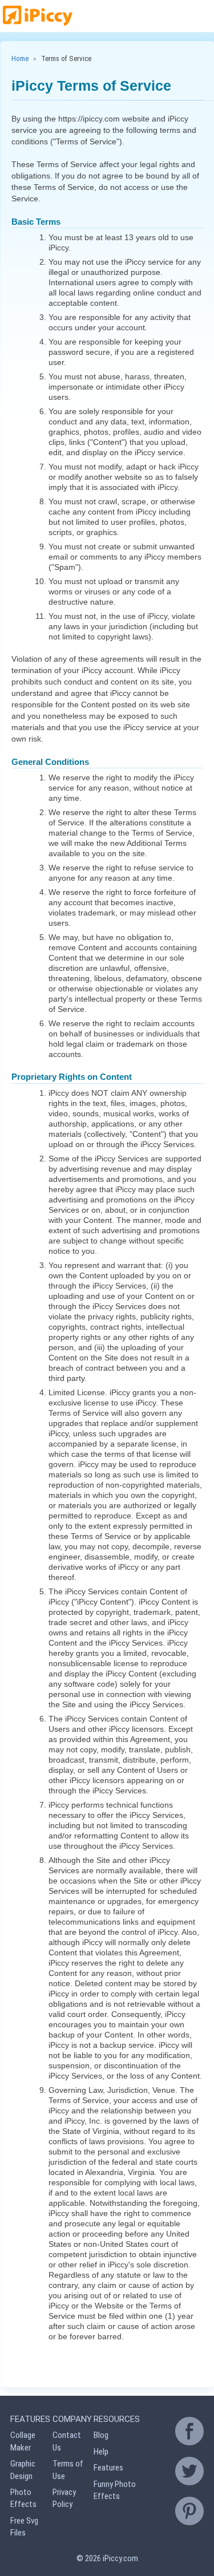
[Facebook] (189, 2431)
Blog (101, 2435)
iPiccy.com (120, 2558)
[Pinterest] (189, 2511)
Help (101, 2452)
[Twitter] (189, 2471)
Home (20, 58)
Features (108, 2468)
